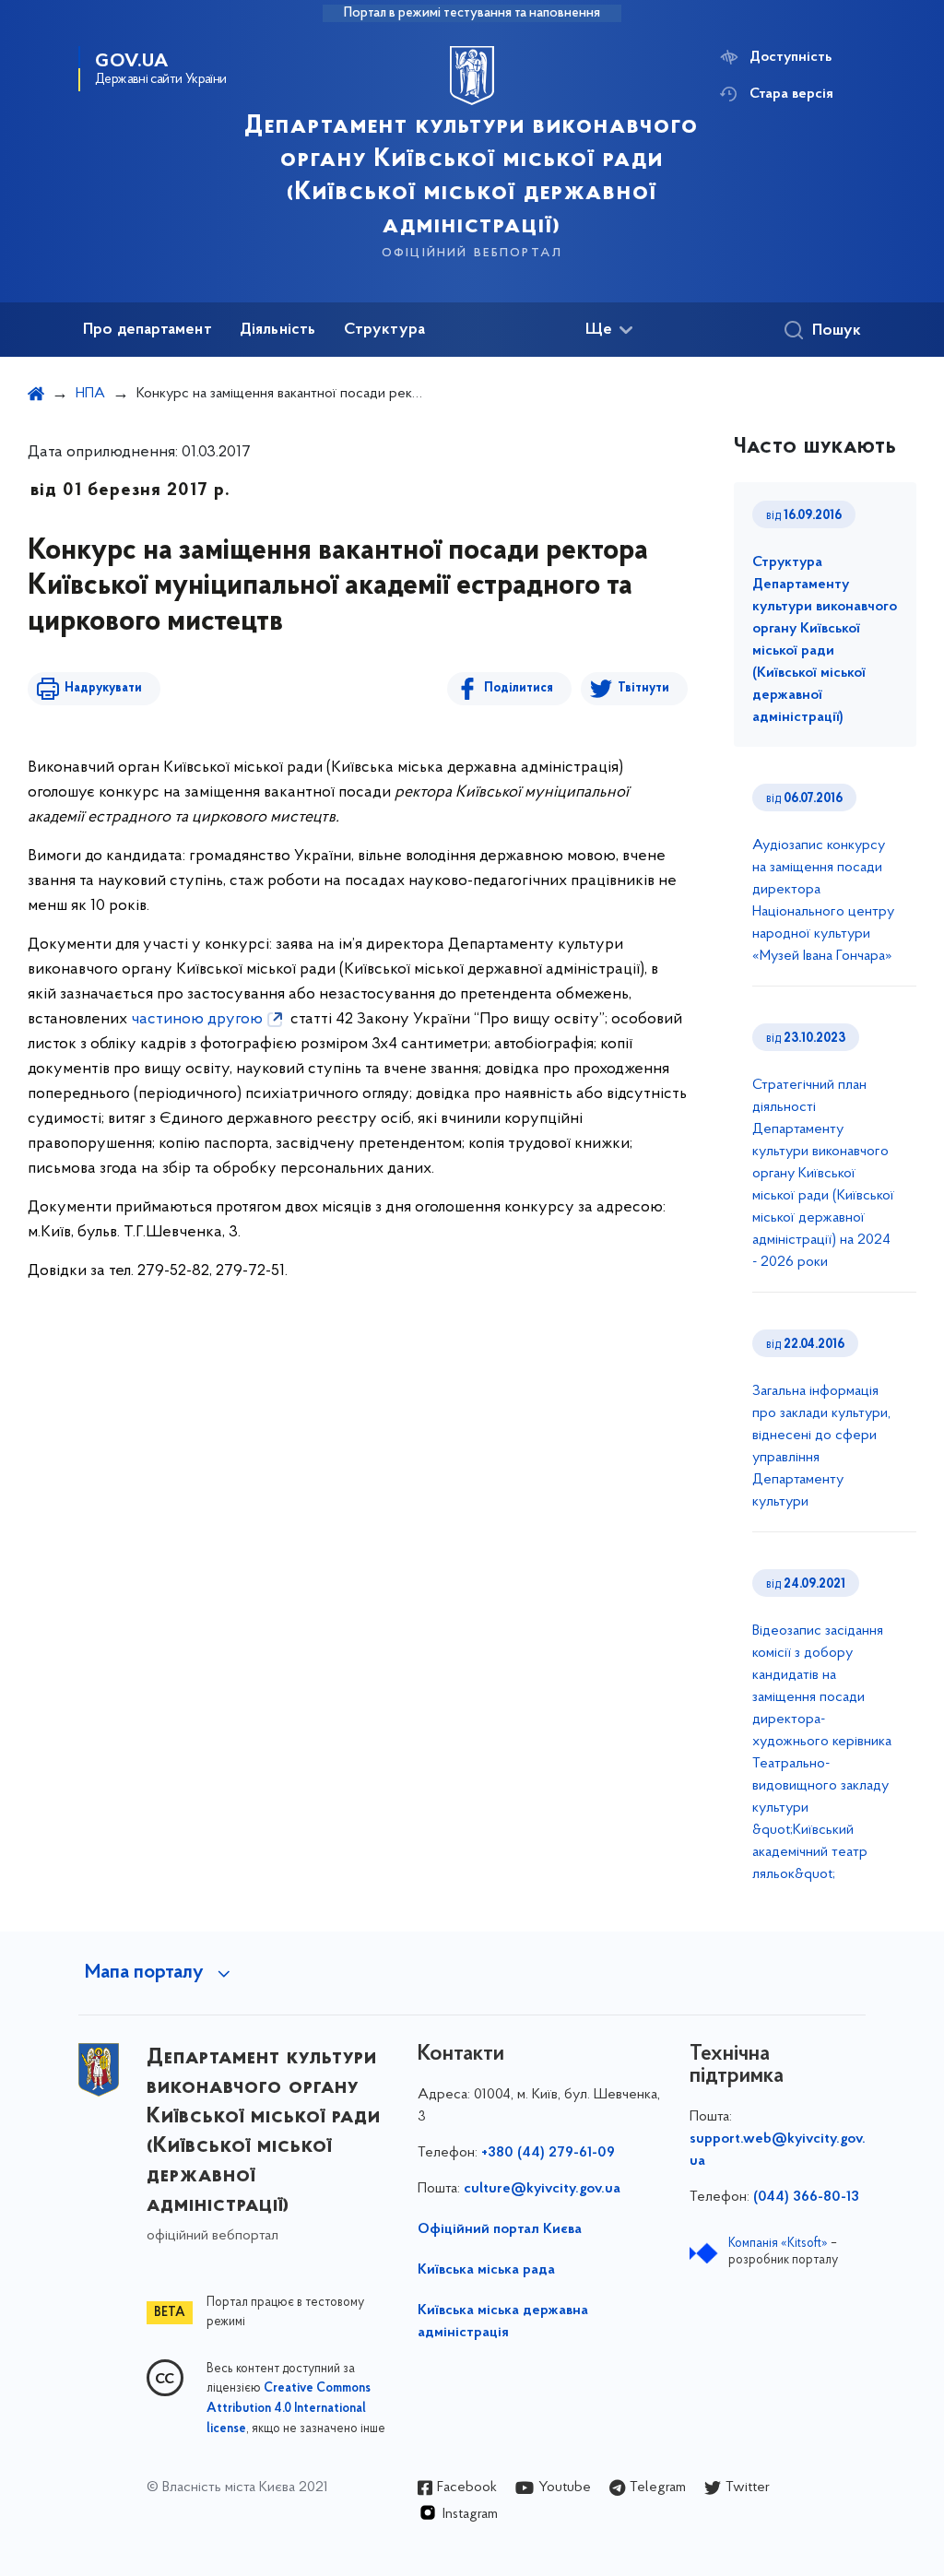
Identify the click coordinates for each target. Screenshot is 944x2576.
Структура (385, 330)
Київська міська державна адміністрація (503, 2322)
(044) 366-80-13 (806, 2197)
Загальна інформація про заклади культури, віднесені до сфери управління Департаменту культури (821, 1447)
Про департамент (147, 330)
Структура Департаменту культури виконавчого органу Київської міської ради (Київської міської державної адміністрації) (825, 640)
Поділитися (519, 688)
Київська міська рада (486, 2270)
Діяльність (278, 330)
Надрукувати (103, 688)
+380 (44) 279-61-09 (548, 2153)
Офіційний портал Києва (500, 2229)
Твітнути (643, 688)
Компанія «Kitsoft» (778, 2244)
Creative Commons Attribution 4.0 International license (289, 2409)
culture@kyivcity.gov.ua (542, 2189)
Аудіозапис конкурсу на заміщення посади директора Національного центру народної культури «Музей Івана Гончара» (823, 901)
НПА (90, 394)
